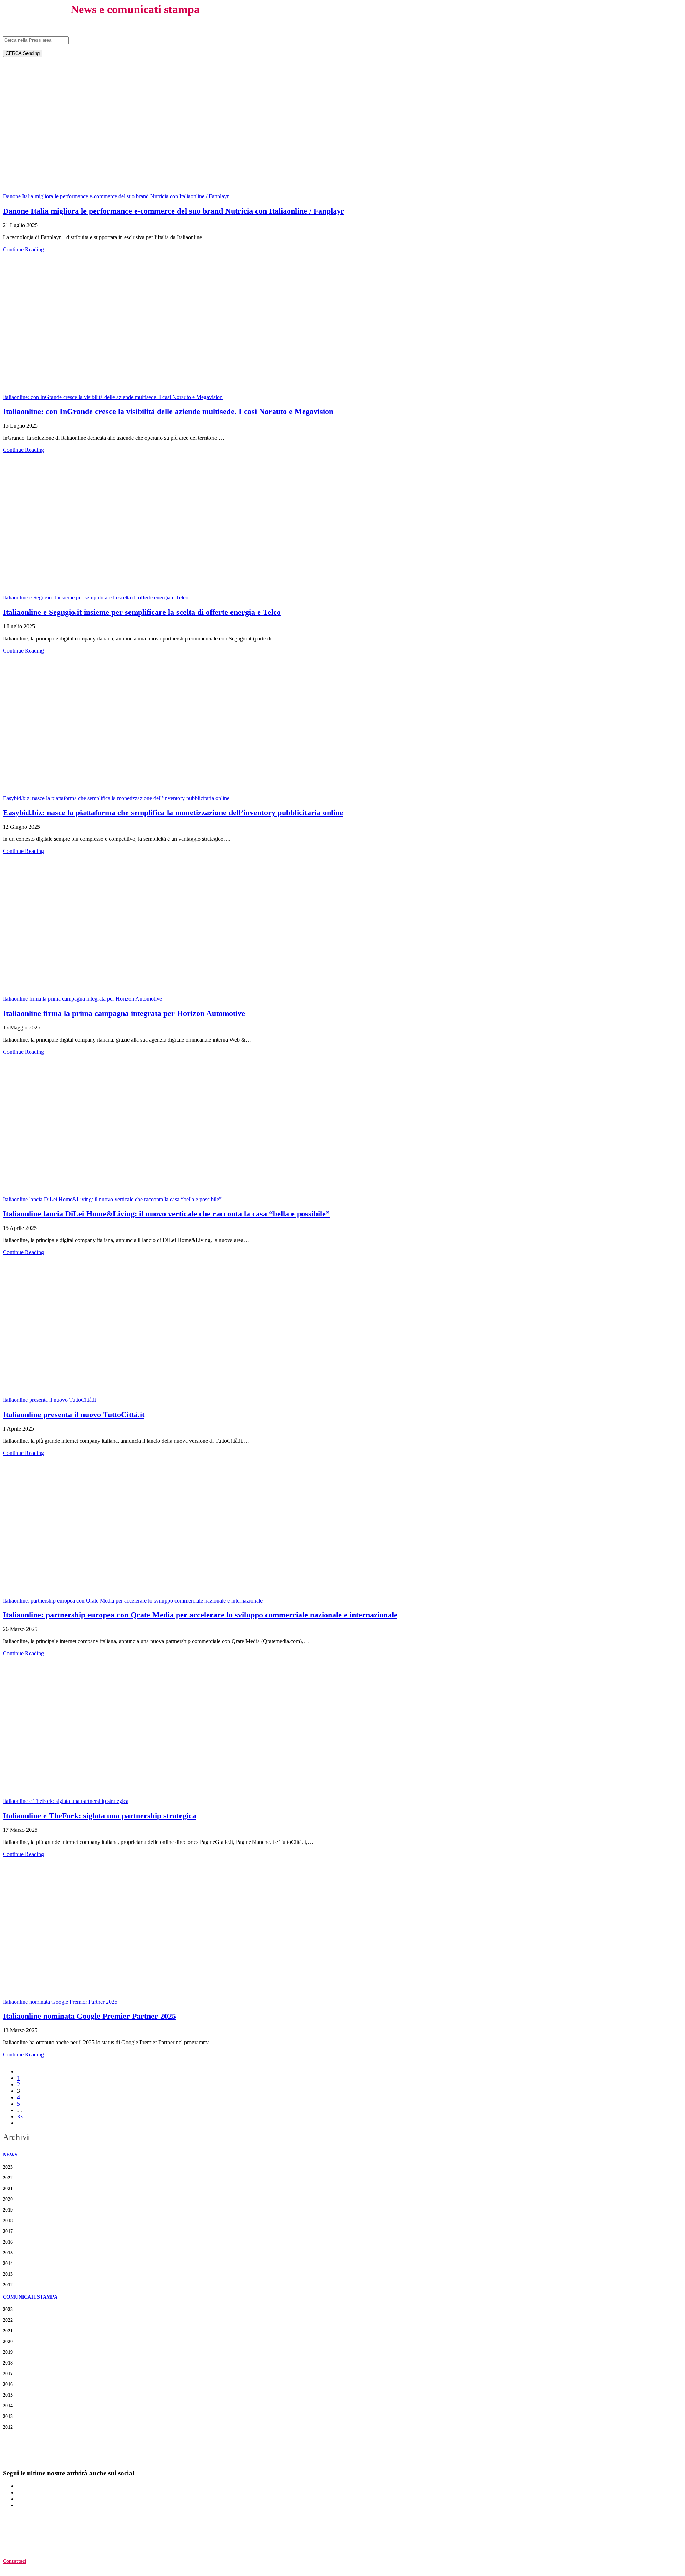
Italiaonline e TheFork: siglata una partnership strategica (66, 1801)
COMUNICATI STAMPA (30, 2297)
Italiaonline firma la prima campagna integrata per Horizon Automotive (82, 999)
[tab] (342, 2155)
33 (20, 2117)
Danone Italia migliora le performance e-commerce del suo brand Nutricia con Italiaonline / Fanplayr (116, 196)
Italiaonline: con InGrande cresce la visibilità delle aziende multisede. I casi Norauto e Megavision (113, 397)
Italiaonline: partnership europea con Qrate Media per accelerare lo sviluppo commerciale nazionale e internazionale (133, 1601)
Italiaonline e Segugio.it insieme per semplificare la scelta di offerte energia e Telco (96, 597)
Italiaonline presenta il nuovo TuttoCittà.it (49, 1400)
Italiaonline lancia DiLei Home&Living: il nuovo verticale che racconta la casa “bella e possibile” (112, 1199)
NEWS (10, 2155)
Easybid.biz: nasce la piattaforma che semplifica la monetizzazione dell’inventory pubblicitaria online (116, 798)
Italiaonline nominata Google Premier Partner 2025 (60, 2002)
